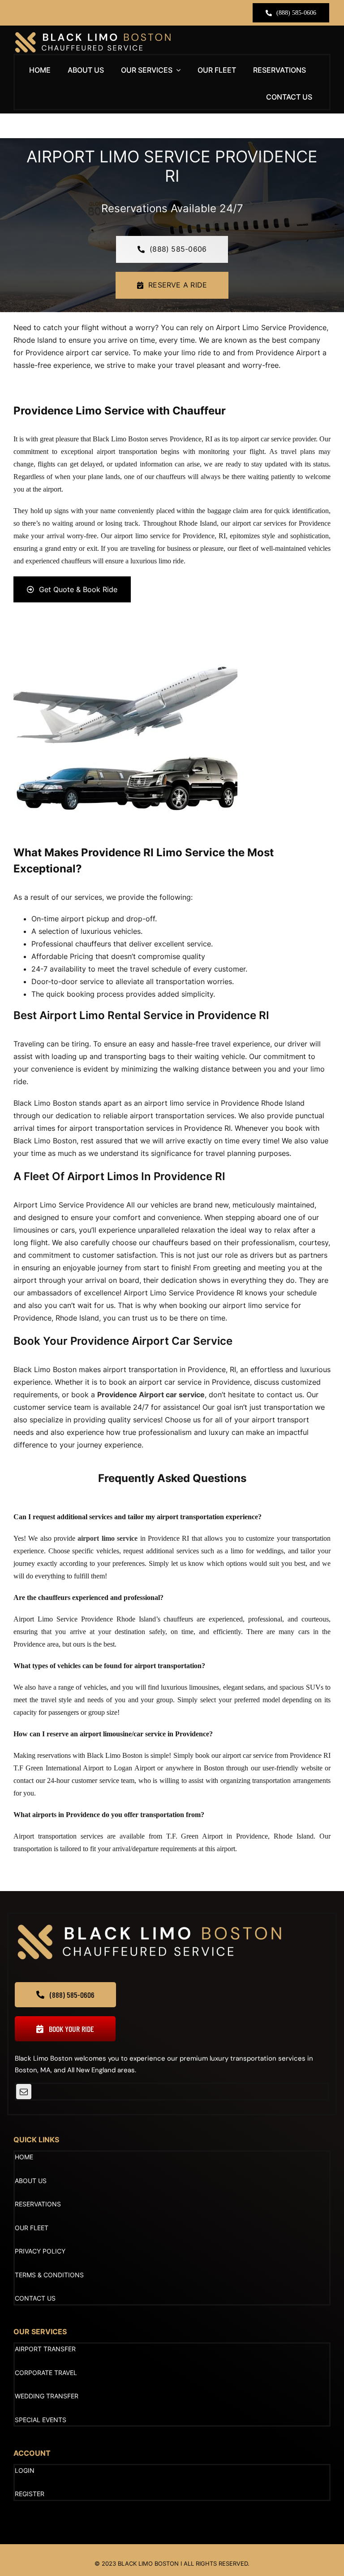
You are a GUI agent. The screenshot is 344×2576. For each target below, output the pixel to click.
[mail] (24, 2092)
